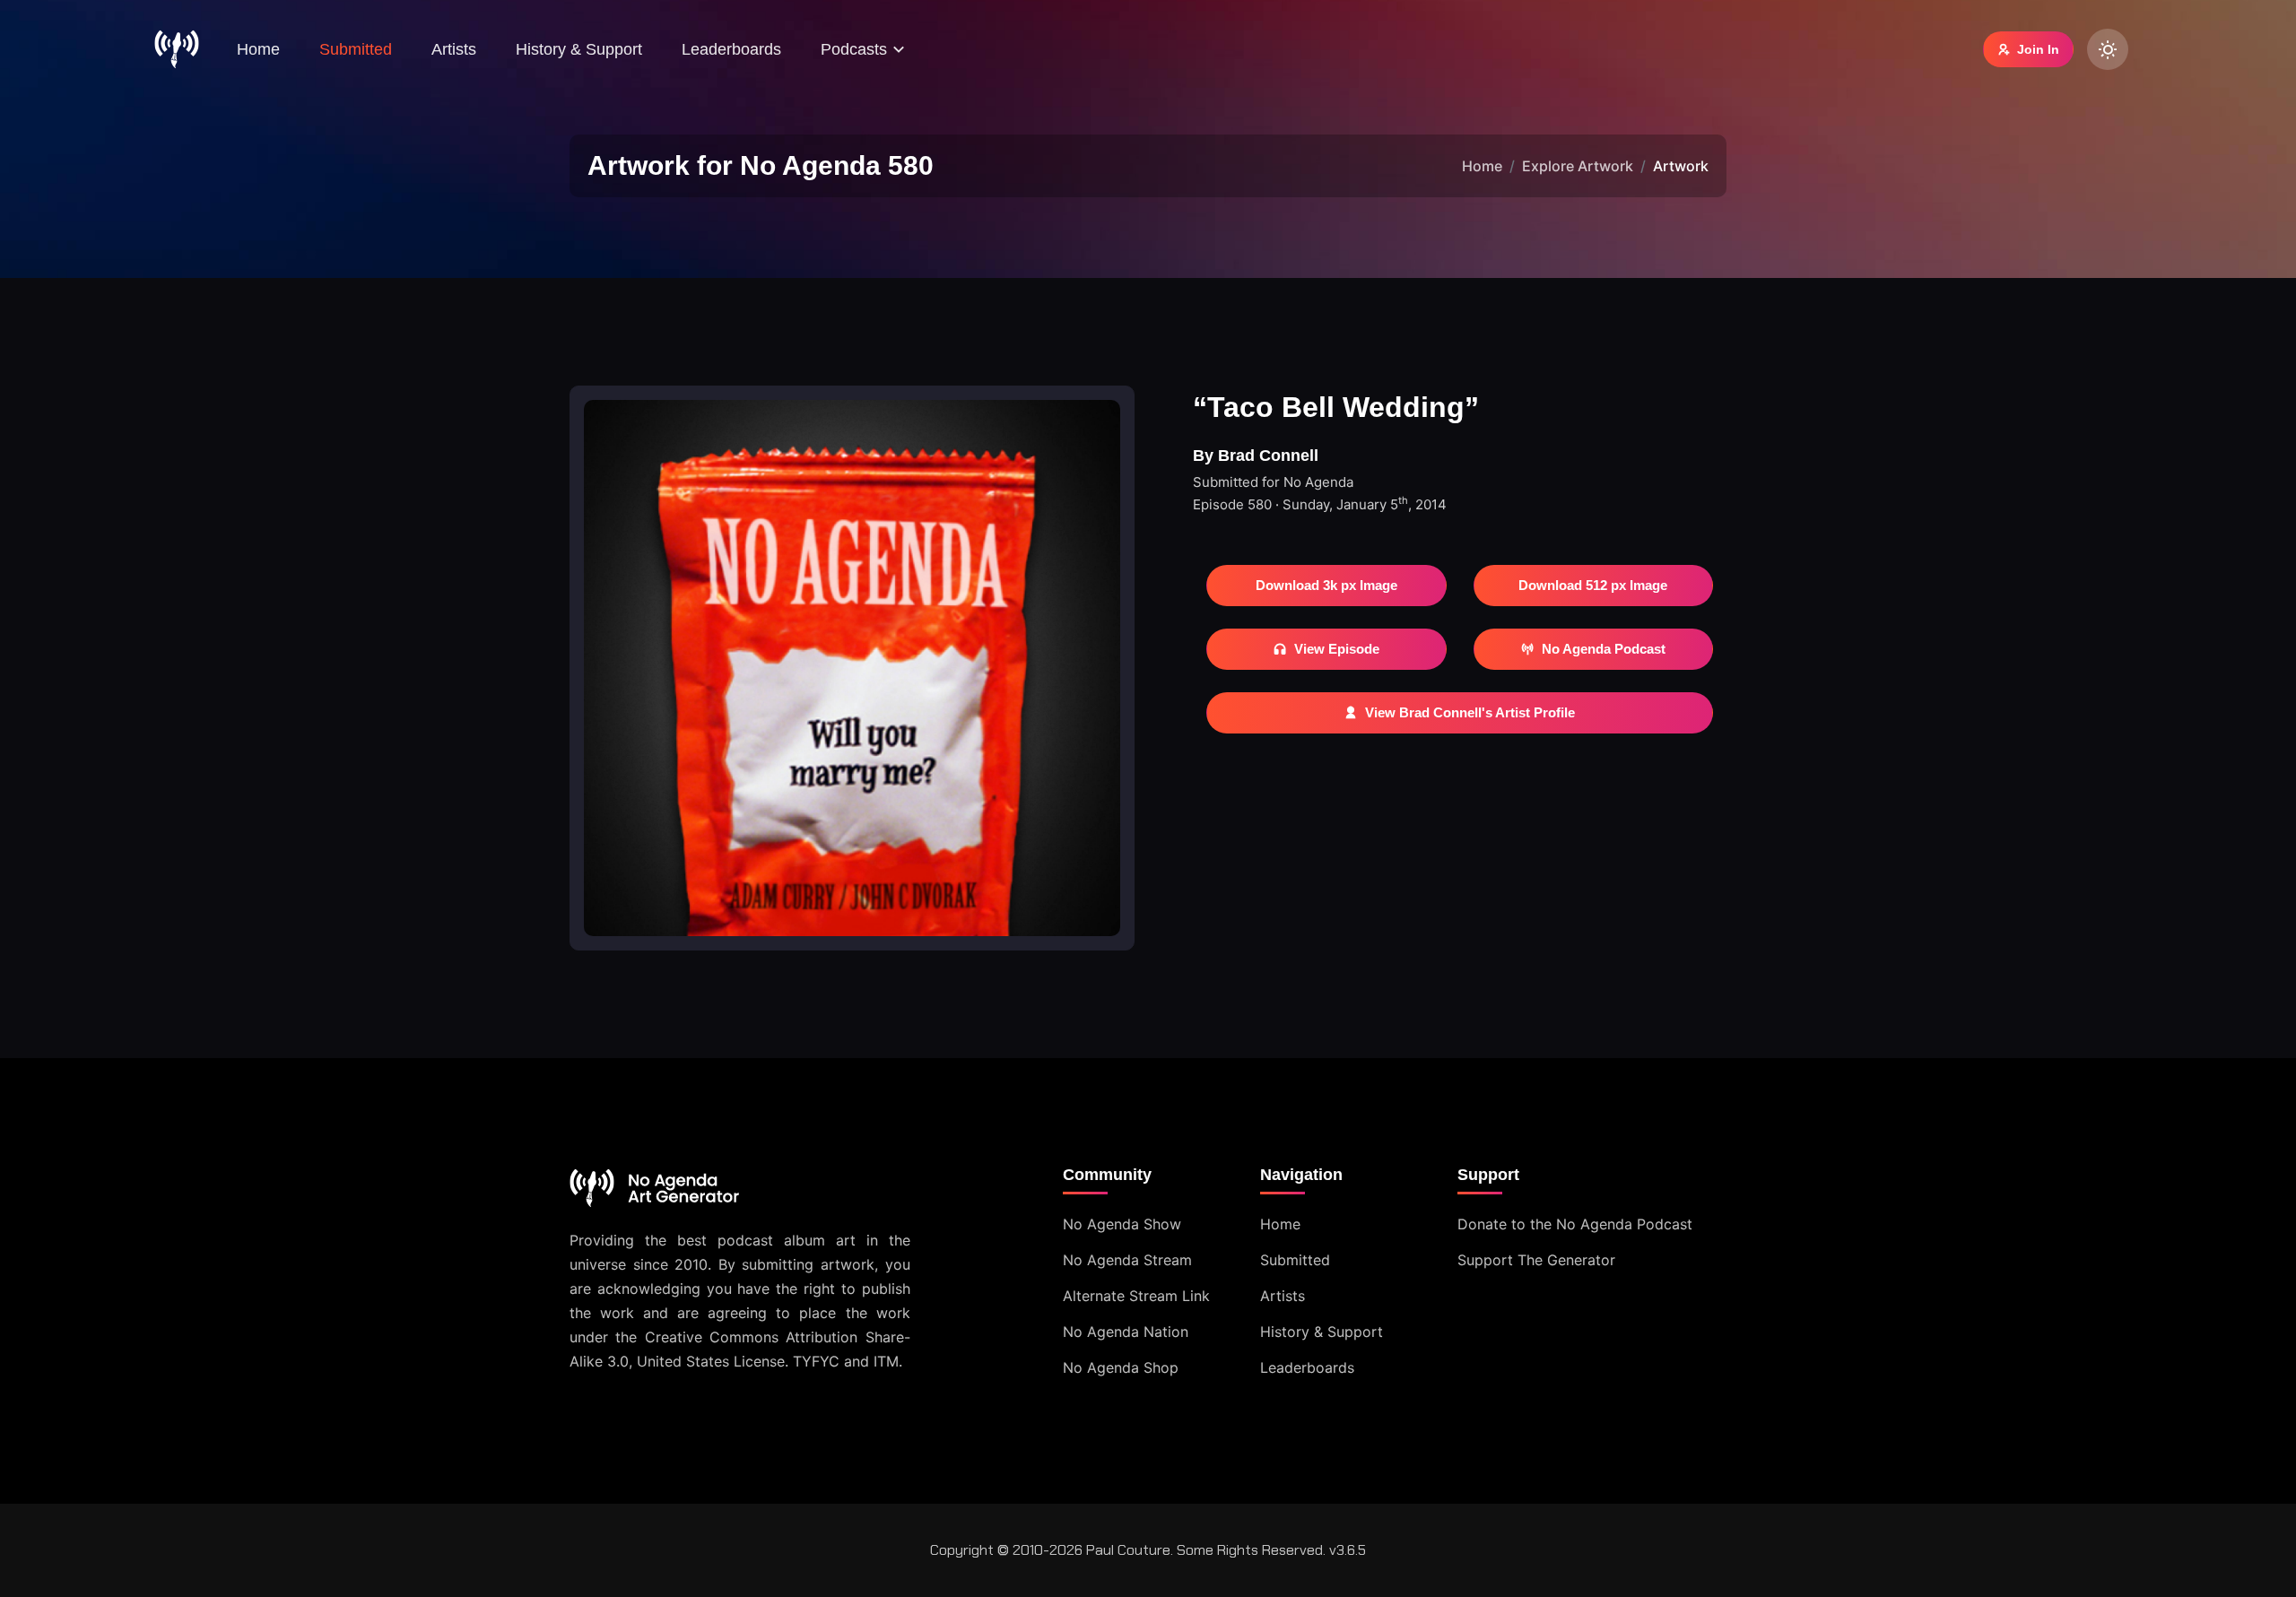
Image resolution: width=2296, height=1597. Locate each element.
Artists (454, 49)
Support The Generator (1536, 1260)
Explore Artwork (1578, 166)
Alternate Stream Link (1136, 1296)
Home (258, 49)
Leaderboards (731, 49)
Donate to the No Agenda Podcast (1575, 1224)
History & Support (579, 49)
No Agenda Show (1122, 1224)
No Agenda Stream (1127, 1260)
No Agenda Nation (1126, 1332)
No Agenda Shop (1121, 1367)
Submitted (356, 49)
